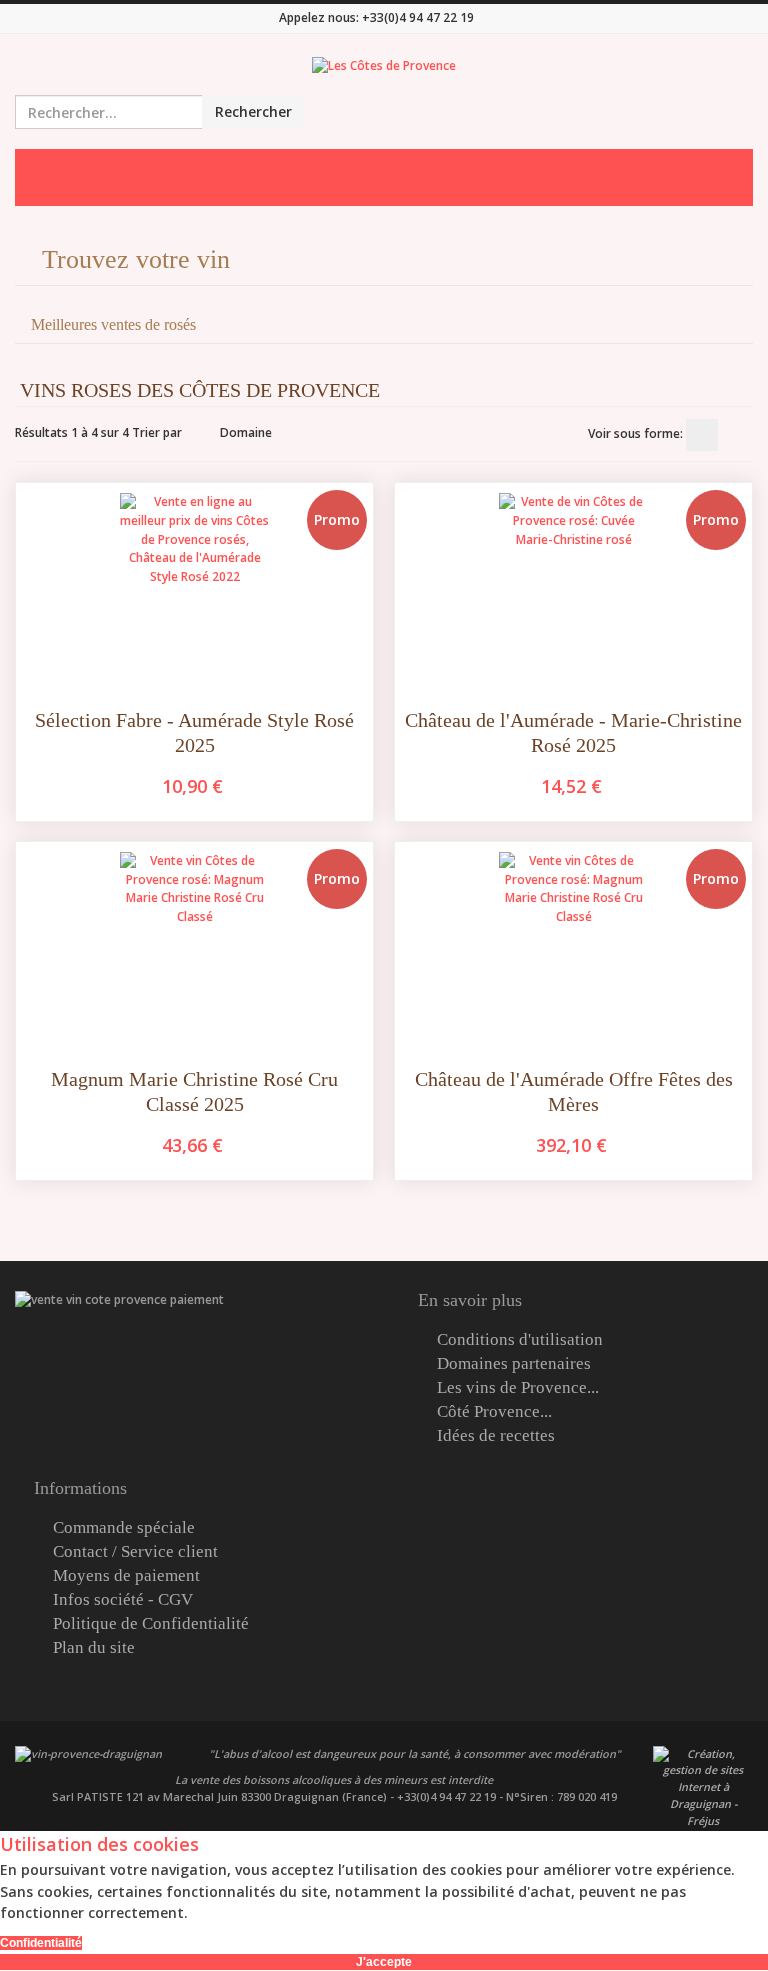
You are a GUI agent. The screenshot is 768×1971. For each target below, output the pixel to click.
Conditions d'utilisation (520, 1340)
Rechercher (253, 111)
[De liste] (737, 435)
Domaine (246, 432)
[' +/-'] (201, 433)
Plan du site (94, 1648)
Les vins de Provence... (518, 1388)
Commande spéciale (124, 1528)
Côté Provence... (494, 1412)
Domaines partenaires (514, 1364)
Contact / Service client (135, 1552)
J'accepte (384, 1962)
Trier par (157, 432)
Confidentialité (41, 1943)
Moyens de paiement (126, 1576)
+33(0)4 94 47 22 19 (418, 17)
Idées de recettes (496, 1436)
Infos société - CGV (123, 1600)
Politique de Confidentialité (151, 1624)
